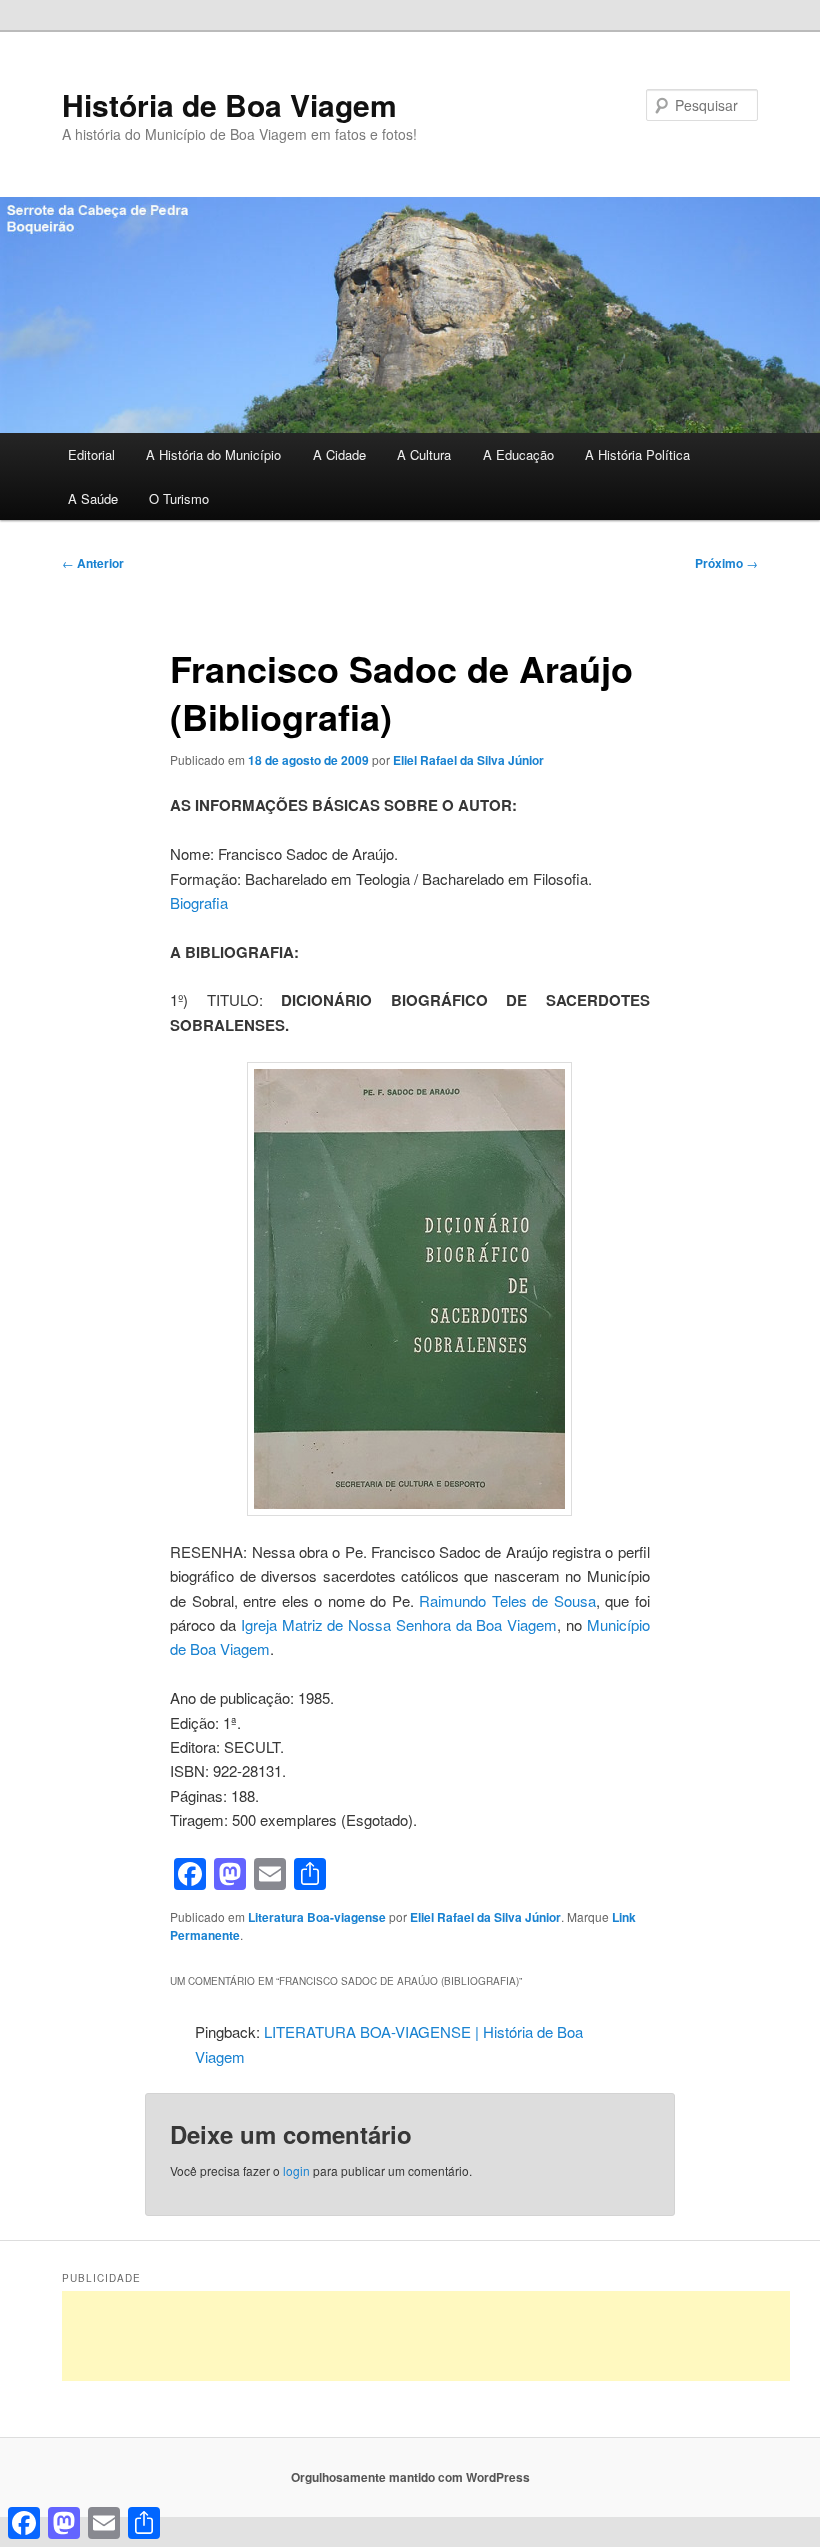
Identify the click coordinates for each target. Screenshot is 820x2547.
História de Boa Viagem (229, 104)
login (296, 2170)
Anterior (93, 563)
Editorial (91, 454)
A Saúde (93, 498)
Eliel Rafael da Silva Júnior (468, 760)
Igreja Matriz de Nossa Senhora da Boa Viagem (399, 1624)
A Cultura (424, 454)
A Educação (518, 454)
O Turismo (179, 498)
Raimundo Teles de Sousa (507, 1600)
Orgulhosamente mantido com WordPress (410, 2477)
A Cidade (339, 454)
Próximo (726, 563)
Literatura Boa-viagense (317, 1917)
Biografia (199, 902)
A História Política (637, 454)
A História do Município (213, 454)
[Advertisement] (426, 2336)
